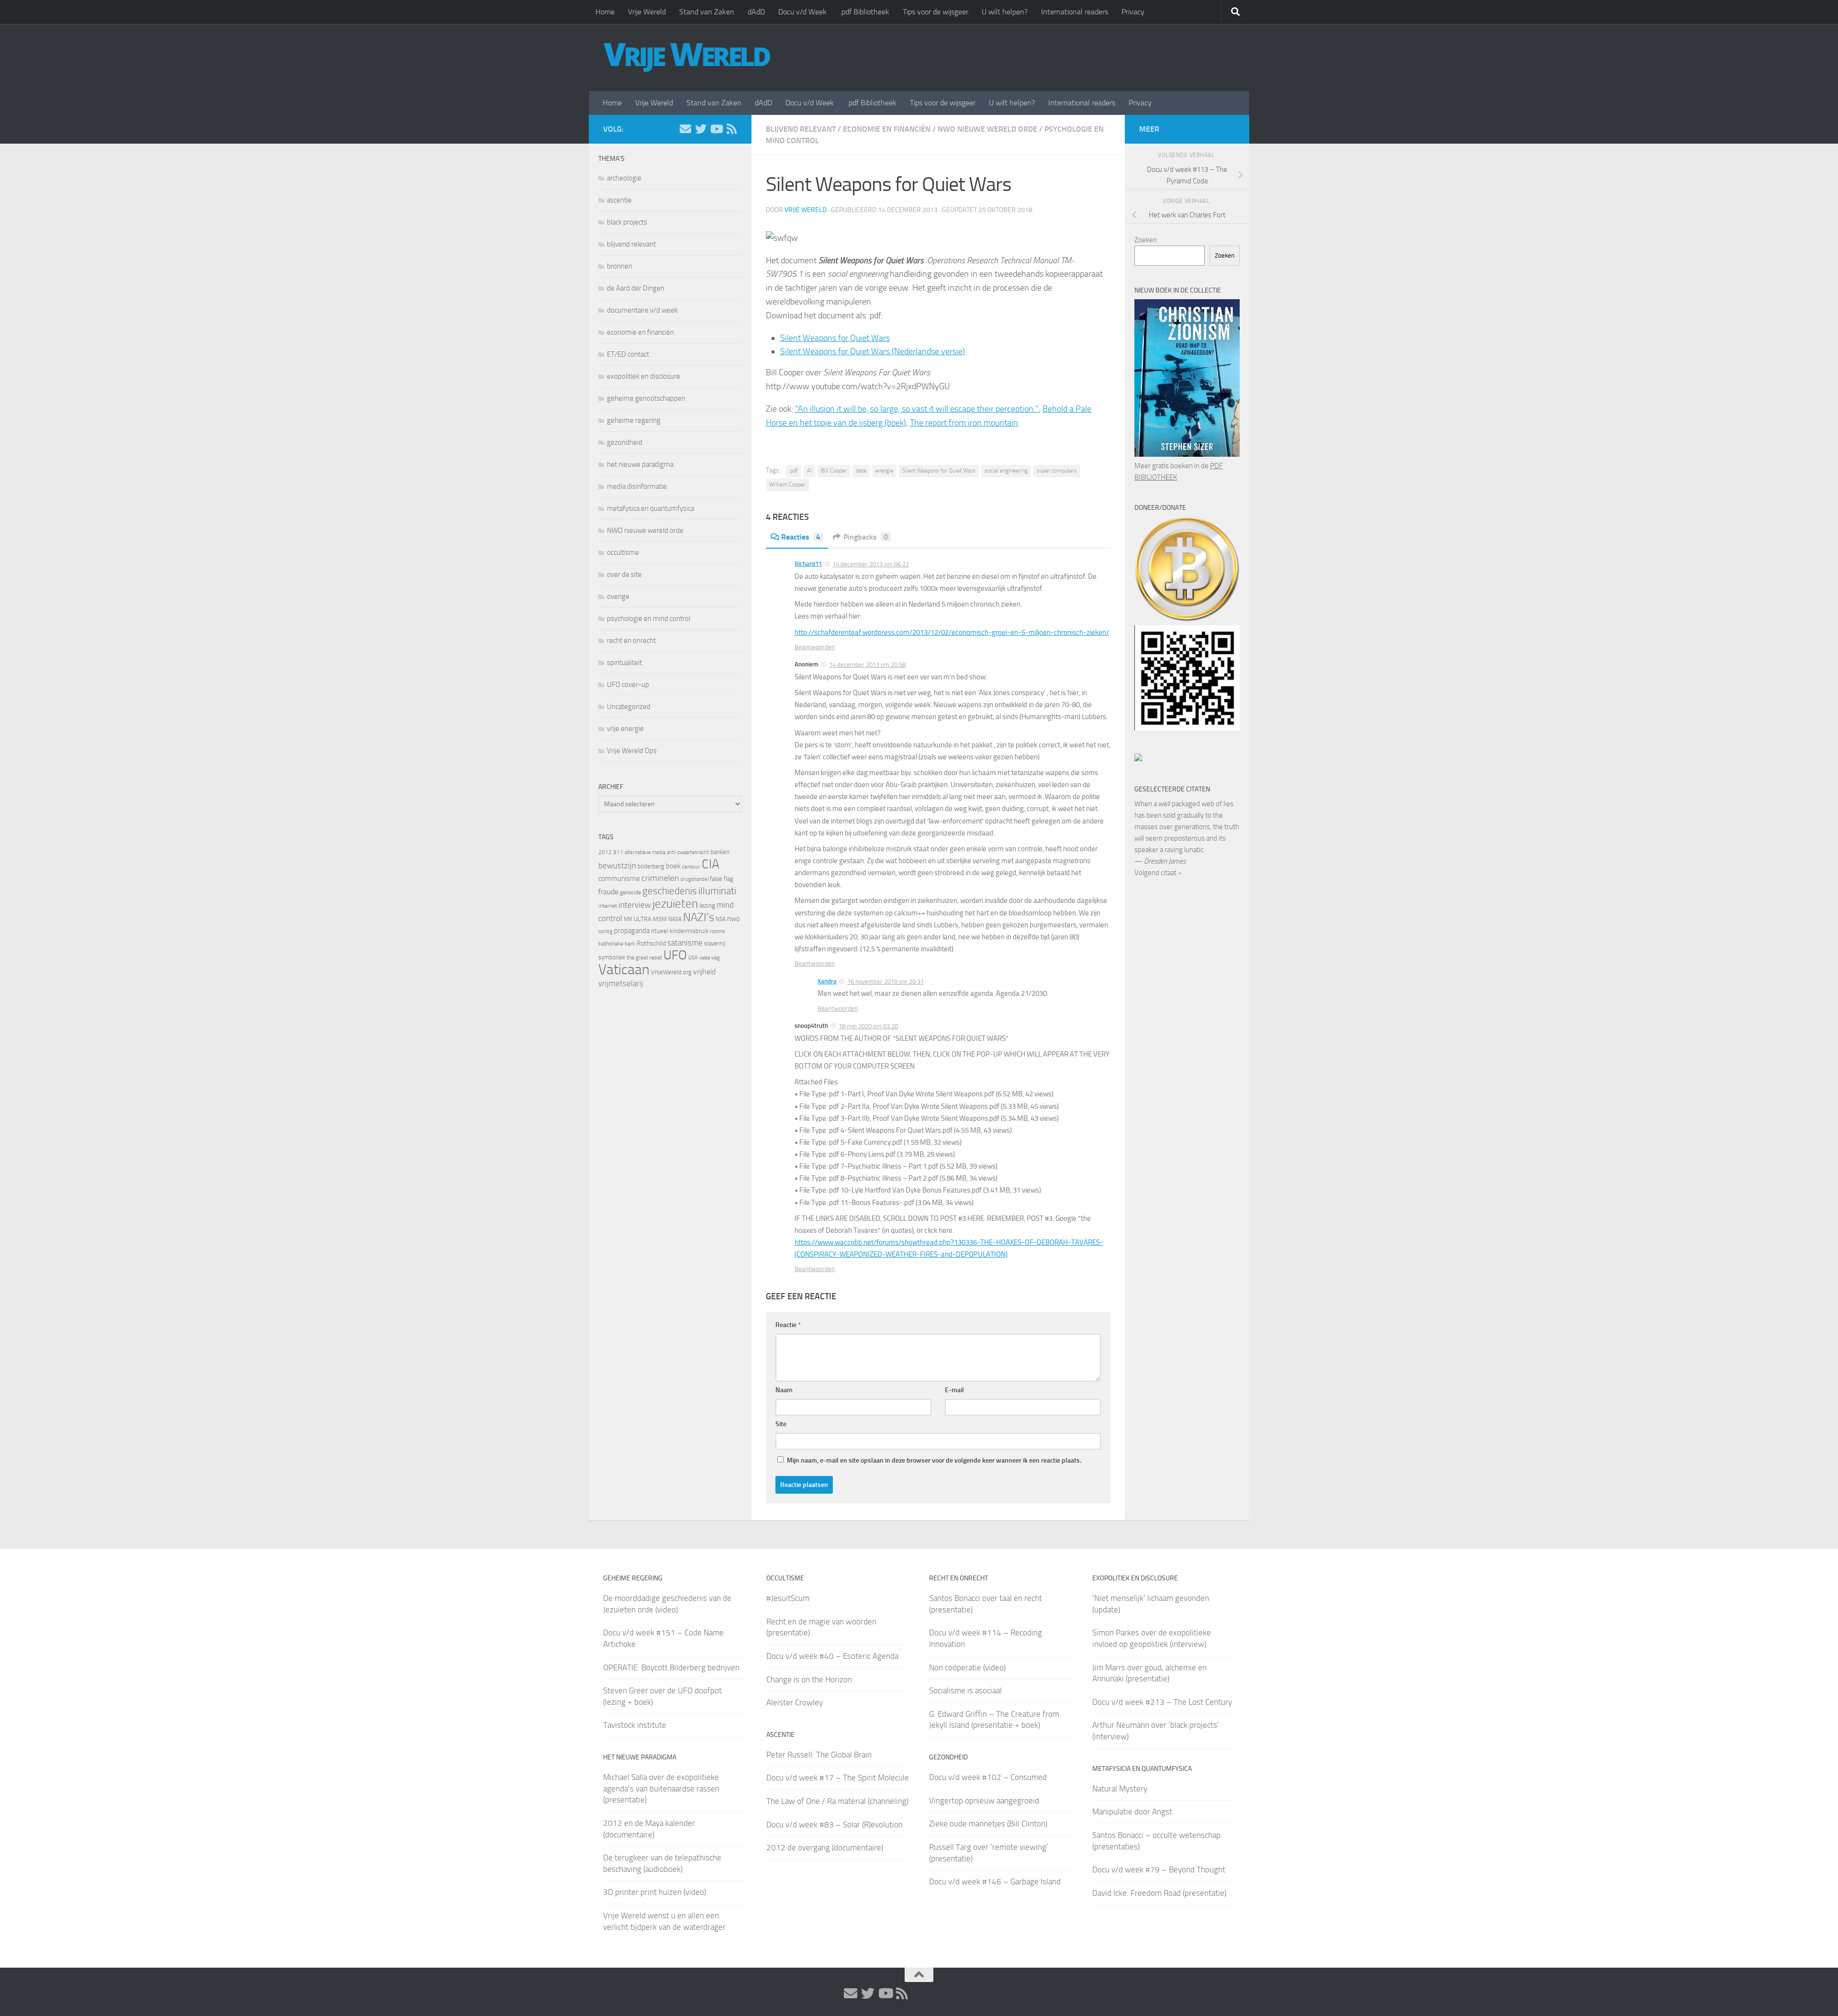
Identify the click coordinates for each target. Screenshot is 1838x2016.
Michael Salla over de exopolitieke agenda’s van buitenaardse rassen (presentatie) (661, 1788)
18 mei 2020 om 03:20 (868, 1026)
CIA (711, 864)
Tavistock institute (635, 1725)
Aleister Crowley (795, 1702)
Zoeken (1146, 240)
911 (618, 852)
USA (693, 958)
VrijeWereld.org (671, 972)
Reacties (801, 537)
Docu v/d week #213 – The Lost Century (1162, 1702)
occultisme (623, 552)
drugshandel (695, 879)
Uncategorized (629, 707)
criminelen (660, 878)
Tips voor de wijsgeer (936, 12)
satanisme (685, 943)
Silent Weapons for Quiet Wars (835, 338)
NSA (721, 919)
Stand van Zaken (707, 12)
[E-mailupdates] (685, 129)
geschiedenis (670, 891)
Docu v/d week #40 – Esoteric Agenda (832, 1656)
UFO (675, 955)
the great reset (644, 957)
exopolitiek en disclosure (644, 376)
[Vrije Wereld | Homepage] (687, 57)
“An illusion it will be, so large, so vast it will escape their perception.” (917, 409)
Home (605, 12)
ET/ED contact (628, 354)
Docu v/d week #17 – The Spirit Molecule (838, 1778)
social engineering (1006, 471)
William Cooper (787, 484)
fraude (608, 892)
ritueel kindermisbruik (680, 931)
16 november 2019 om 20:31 (885, 982)
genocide (630, 892)
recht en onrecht (631, 641)
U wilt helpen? (1005, 12)
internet (608, 906)
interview (635, 905)
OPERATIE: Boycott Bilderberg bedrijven (671, 1667)
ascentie (619, 200)
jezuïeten (675, 904)
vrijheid (704, 972)
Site (781, 1424)
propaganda (632, 931)
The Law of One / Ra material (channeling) (837, 1801)
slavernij (715, 943)
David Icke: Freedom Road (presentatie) (1159, 1893)
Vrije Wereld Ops (632, 751)
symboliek (612, 957)
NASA (675, 919)
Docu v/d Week (802, 12)
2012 (605, 852)
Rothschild (651, 943)
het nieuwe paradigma (640, 464)
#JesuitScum (788, 1598)
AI (809, 471)
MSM (660, 919)
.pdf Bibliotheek (865, 12)
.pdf (794, 471)
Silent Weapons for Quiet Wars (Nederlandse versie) (873, 351)
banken (720, 852)
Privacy (1133, 12)
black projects (627, 222)
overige (618, 597)
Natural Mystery (1120, 1789)
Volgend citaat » (1158, 873)
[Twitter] (701, 129)
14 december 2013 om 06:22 (871, 564)
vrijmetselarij (621, 984)
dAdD (756, 12)
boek (673, 866)
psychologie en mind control (649, 619)
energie (884, 471)
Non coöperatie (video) (967, 1667)
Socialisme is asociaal (965, 1690)
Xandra (827, 981)
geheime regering (634, 420)
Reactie (788, 1325)
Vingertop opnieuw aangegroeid (984, 1801)
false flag (722, 879)
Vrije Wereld (647, 12)
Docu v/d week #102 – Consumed (988, 1777)
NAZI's (699, 917)
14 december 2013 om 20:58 (867, 665)
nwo (734, 919)
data (861, 471)
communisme (619, 878)
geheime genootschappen (646, 398)
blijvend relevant (801, 129)
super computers (1057, 471)
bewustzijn (617, 866)
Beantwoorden (815, 647)
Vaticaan (624, 969)
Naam (784, 1390)
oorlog (605, 931)
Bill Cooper (834, 471)
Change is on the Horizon (809, 1679)
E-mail (954, 1390)
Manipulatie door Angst (1132, 1812)
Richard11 (808, 564)
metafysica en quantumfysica (650, 508)
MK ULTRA (638, 919)
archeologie (624, 178)
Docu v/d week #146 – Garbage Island (995, 1881)
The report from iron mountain (964, 423)
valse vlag (710, 957)
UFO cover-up (628, 685)
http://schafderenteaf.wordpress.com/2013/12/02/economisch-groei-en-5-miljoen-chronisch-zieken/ (952, 632)
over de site (624, 574)
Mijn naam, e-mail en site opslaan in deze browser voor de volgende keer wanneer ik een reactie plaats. (934, 1460)
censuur (691, 867)
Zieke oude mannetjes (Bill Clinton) (988, 1824)
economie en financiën (887, 129)
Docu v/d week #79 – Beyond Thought (1159, 1870)
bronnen (620, 266)
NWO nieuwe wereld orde (987, 129)
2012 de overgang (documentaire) (825, 1847)
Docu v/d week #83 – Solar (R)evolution (835, 1825)
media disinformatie (637, 486)
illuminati (717, 891)
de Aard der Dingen (636, 288)
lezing (707, 906)
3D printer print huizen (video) (655, 1892)
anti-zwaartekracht (688, 852)
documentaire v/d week (642, 310)
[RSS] (731, 129)
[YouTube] (716, 129)
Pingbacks (866, 537)
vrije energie (625, 729)
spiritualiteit (624, 663)
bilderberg (651, 866)
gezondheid (625, 442)
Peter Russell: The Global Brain (819, 1755)
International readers (1075, 12)
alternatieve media (645, 852)
